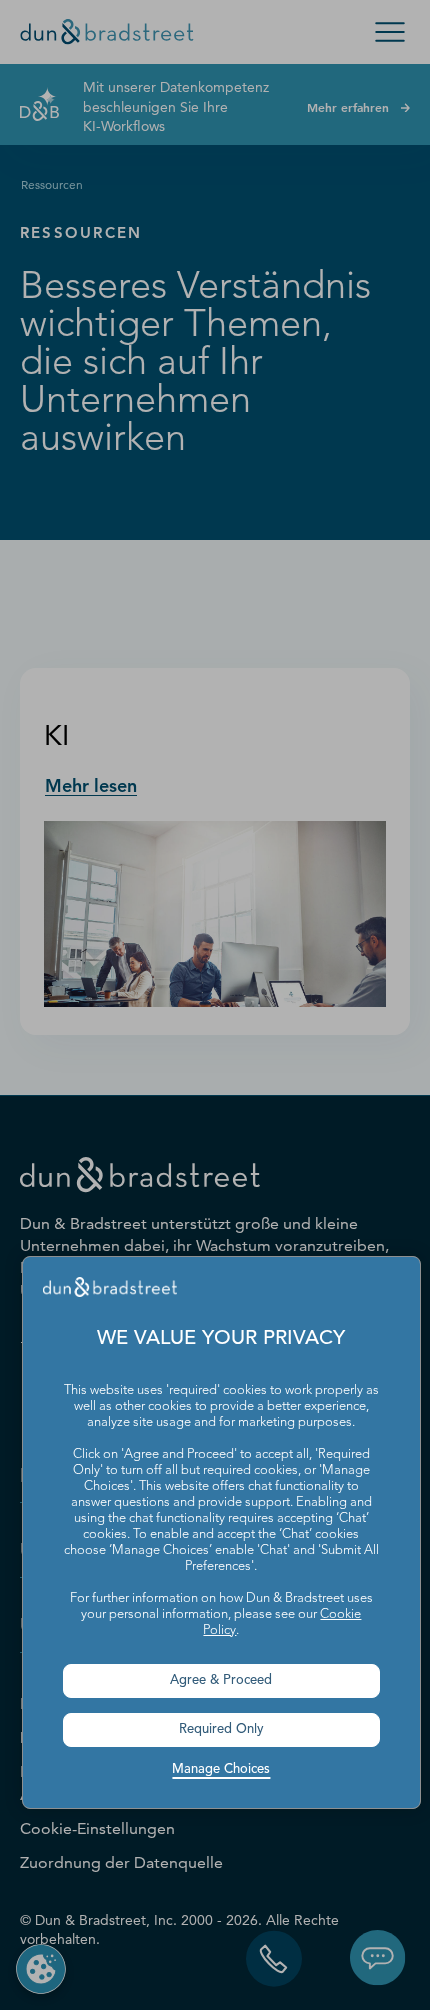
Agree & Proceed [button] (221, 1680)
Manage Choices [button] (221, 1769)
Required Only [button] (221, 1729)
